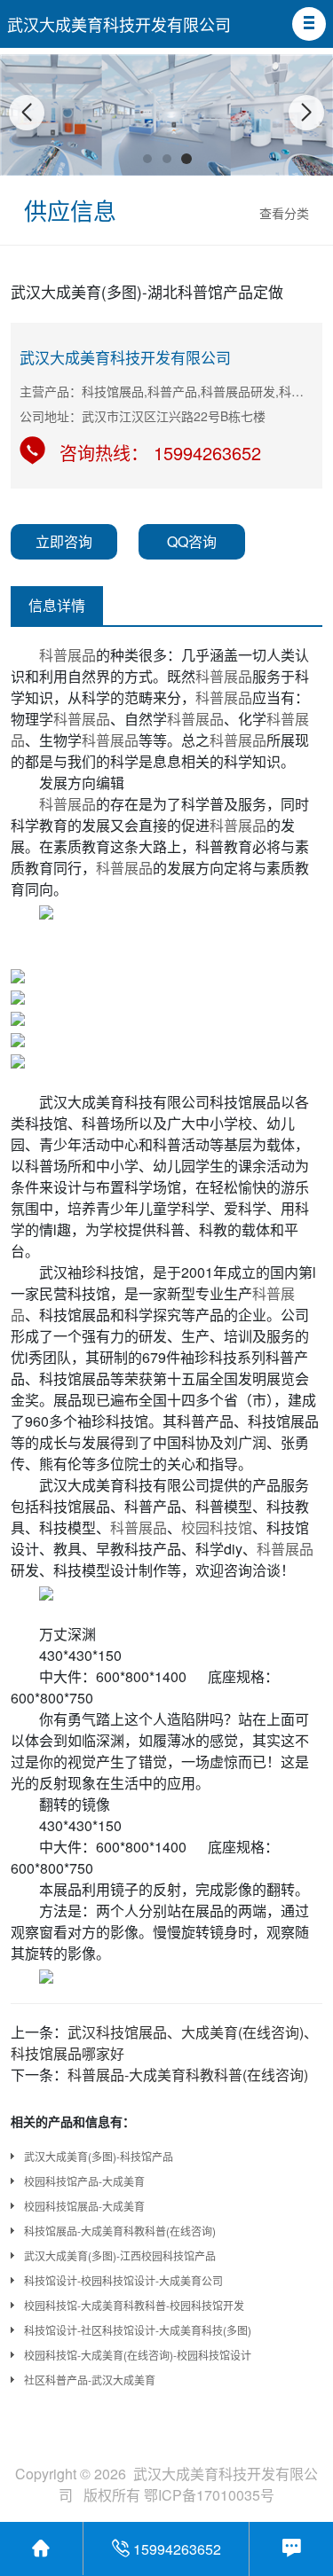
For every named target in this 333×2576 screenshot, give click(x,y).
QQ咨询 (192, 541)
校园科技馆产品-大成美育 (84, 2181)
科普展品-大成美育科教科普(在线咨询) (188, 2075)
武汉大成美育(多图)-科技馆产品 (99, 2156)
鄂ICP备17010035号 (209, 2495)
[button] (309, 24)
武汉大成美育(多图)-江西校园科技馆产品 (120, 2255)
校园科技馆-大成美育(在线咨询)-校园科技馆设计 (138, 2355)
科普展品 (67, 655)
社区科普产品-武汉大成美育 (90, 2380)
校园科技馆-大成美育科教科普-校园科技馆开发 (134, 2305)
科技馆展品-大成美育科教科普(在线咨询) (120, 2231)
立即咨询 (64, 541)
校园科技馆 (217, 1527)
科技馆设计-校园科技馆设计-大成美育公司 (123, 2280)
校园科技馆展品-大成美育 (84, 2206)
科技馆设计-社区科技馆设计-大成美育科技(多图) (138, 2330)
